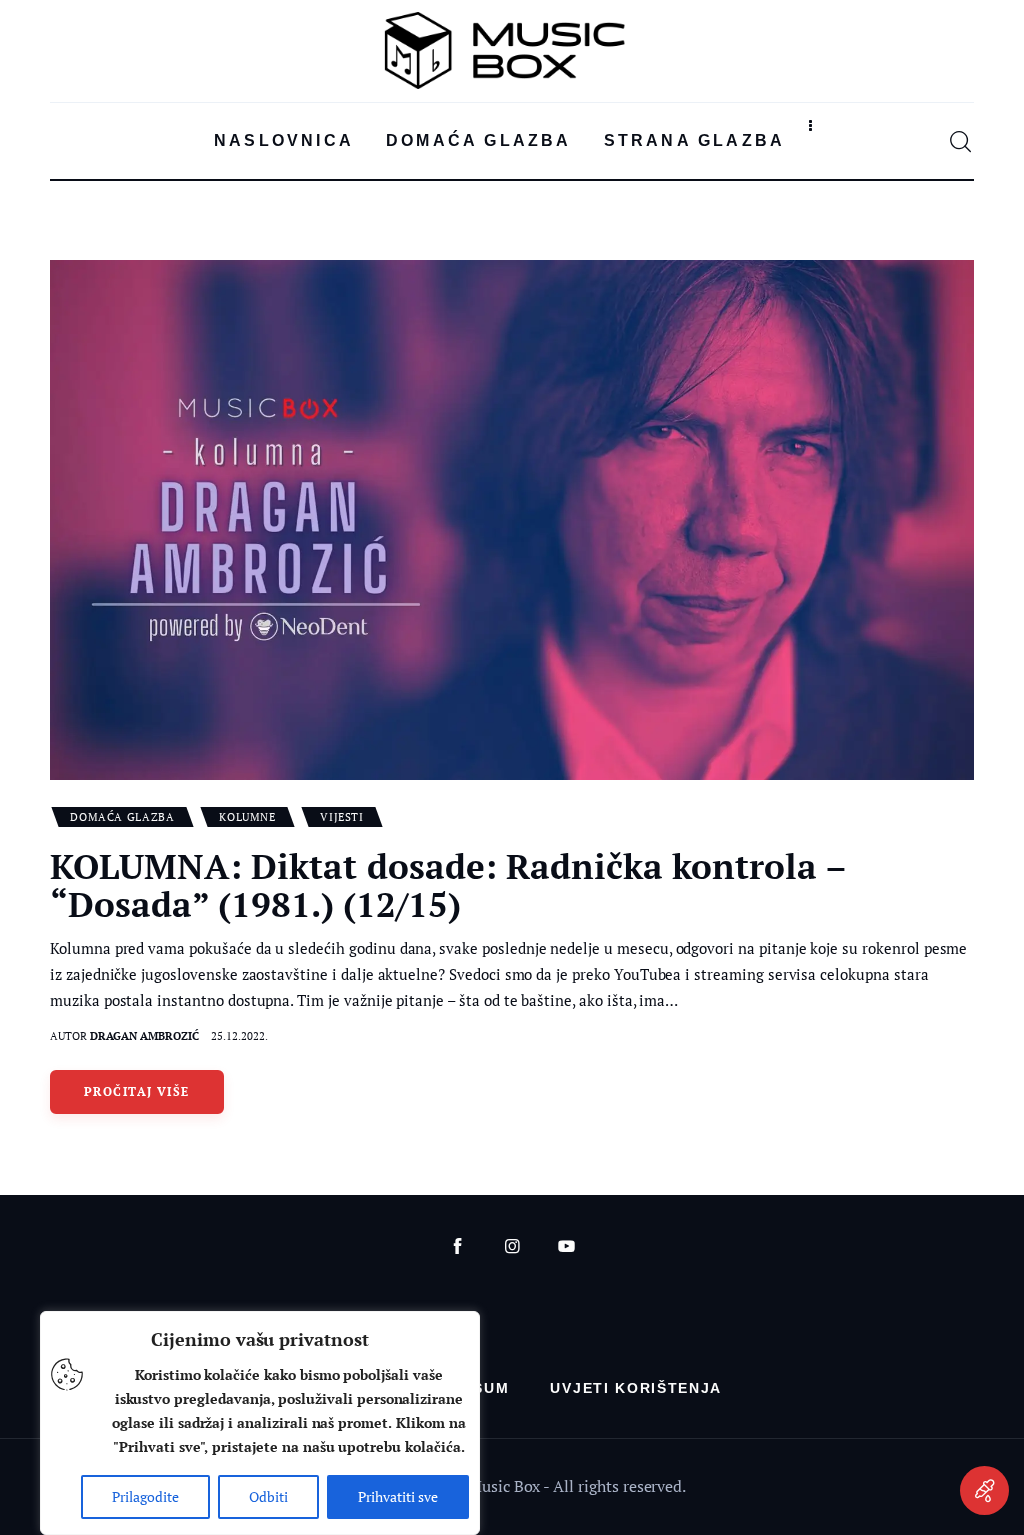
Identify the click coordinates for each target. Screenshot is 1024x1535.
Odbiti (268, 1496)
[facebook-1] (457, 1246)
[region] (260, 1423)
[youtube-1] (566, 1246)
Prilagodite (145, 1496)
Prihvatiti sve (398, 1496)
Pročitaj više (137, 1091)
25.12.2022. (239, 1036)
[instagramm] (512, 1246)
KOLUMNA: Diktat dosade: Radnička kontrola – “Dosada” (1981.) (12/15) (449, 885)
